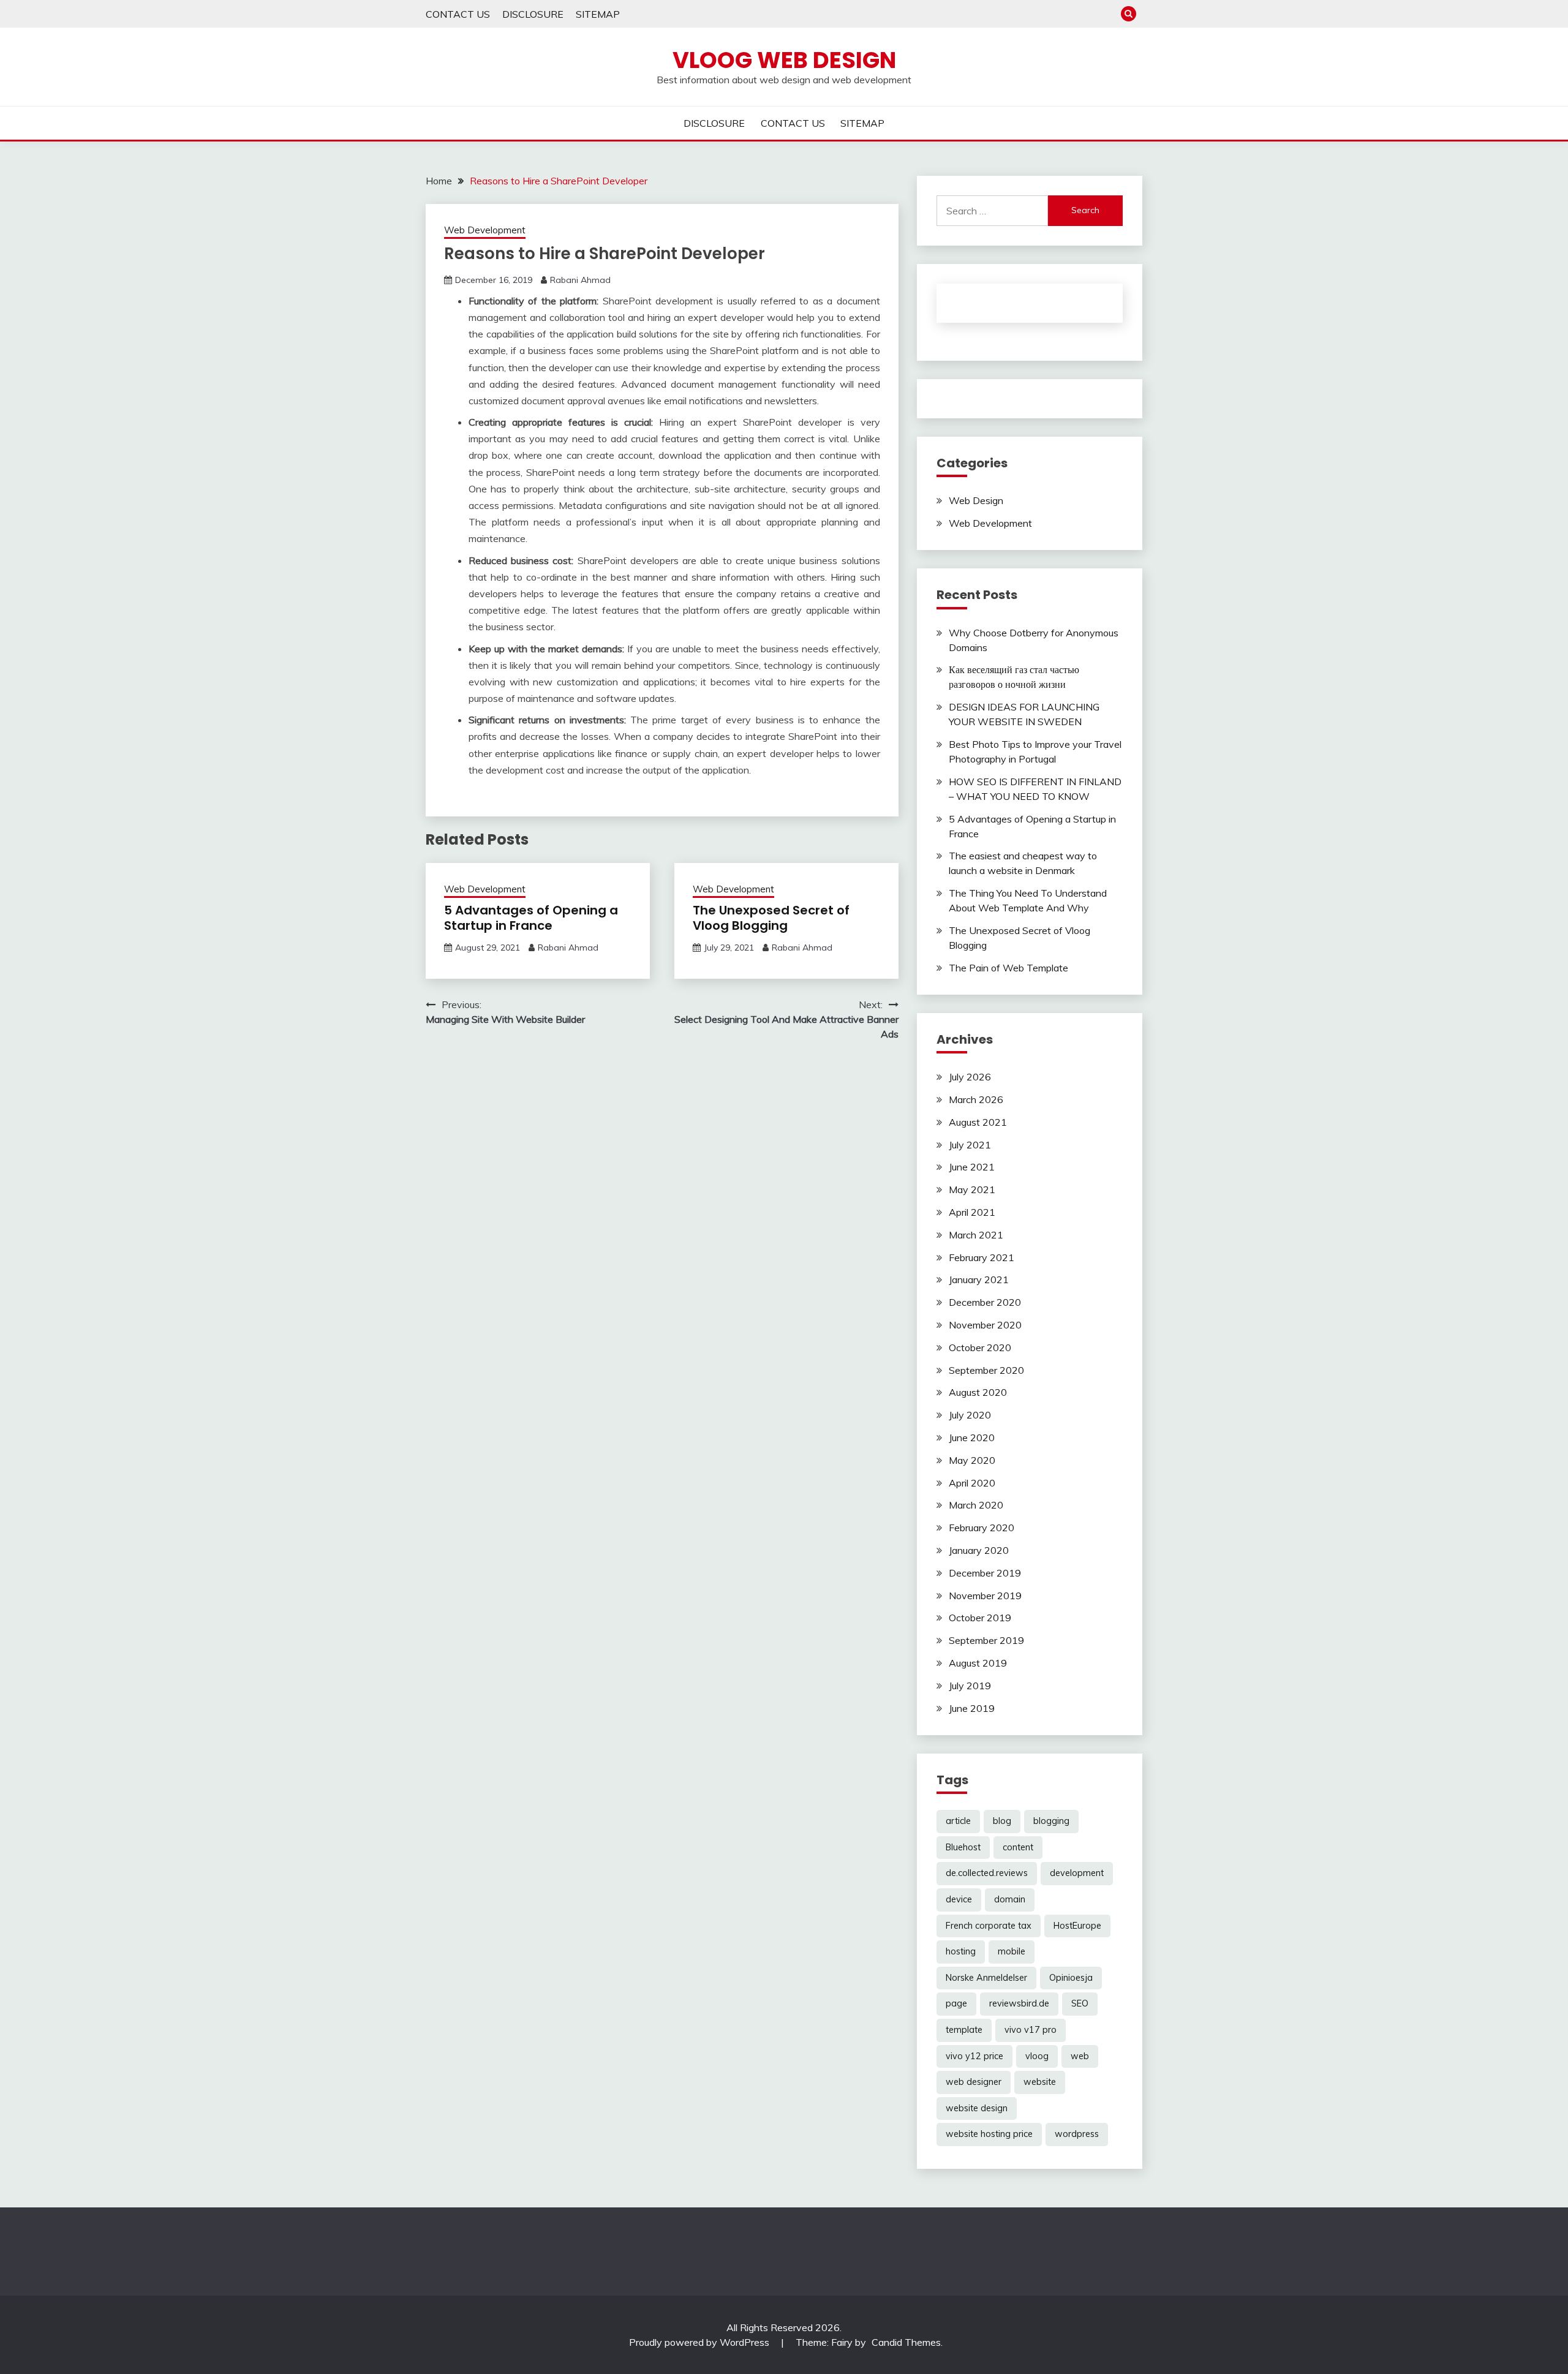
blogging (1051, 1821)
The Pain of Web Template (1008, 968)
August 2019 (978, 1663)
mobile (1012, 1951)
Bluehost (963, 1847)
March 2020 (976, 1505)
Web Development (485, 230)
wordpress (1077, 2134)
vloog (1037, 2056)
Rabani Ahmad (580, 280)
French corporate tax (989, 1926)
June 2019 (972, 1708)
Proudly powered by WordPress (700, 2342)
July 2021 (970, 1145)
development (1077, 1873)
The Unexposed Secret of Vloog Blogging (771, 918)
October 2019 (980, 1618)
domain (1010, 1899)
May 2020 (972, 1460)
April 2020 (972, 1483)
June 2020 (972, 1438)
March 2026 (976, 1099)
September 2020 (986, 1370)
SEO (1080, 2003)
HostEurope (1077, 1926)
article (958, 1821)
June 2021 (972, 1167)
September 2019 (986, 1640)
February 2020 (982, 1528)
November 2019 (985, 1596)
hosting (961, 1951)
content (1018, 1847)
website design (977, 2108)
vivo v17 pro (1031, 2030)
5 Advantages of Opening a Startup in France (531, 918)
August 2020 (978, 1392)
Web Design (976, 500)
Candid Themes (906, 2342)
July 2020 (970, 1415)
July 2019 (970, 1686)
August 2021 (978, 1122)
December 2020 (985, 1302)
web (1080, 2056)
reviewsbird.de (1019, 2003)
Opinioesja (1071, 1978)
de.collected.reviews (987, 1873)
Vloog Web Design (784, 60)
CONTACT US (458, 14)
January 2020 (979, 1550)
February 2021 (982, 1257)
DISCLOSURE (533, 14)
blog (1002, 1821)
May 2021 (972, 1189)
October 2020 (980, 1347)
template (964, 2030)
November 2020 (985, 1325)
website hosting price (989, 2134)
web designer (974, 2082)
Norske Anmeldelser (986, 1978)
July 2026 (970, 1077)
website (1040, 2082)
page (956, 2003)
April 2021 (972, 1212)
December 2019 (985, 1573)
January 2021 (979, 1279)
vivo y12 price (974, 2056)
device (959, 1899)
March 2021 (976, 1235)
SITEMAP (598, 14)
